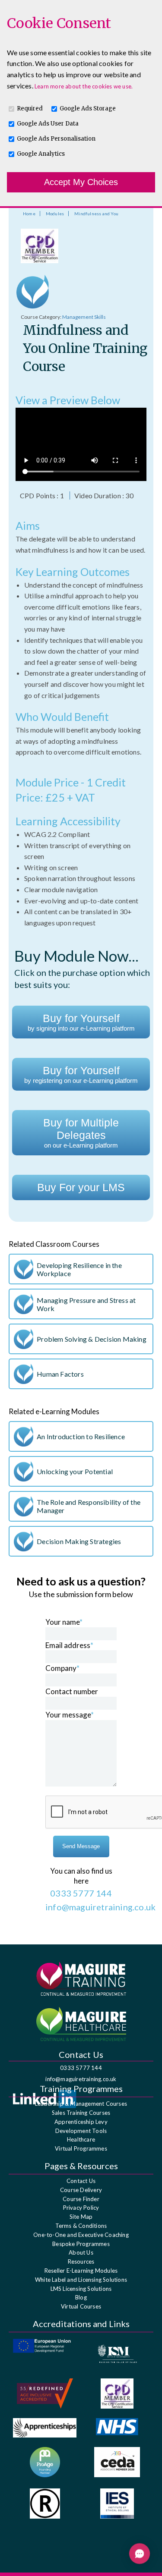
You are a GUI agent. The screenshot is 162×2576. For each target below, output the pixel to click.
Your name (64, 1622)
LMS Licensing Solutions (81, 2289)
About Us (81, 2252)
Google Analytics (41, 154)
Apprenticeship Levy (81, 2122)
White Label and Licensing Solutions (81, 2280)
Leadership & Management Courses (81, 2104)
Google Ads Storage (88, 109)
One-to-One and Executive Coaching (81, 2235)
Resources (81, 2261)
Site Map (81, 2217)
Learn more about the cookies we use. (84, 86)
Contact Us (81, 2181)
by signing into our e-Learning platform (81, 1022)
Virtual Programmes (81, 2148)
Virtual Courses (81, 2306)
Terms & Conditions (81, 2226)
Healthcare (81, 2139)
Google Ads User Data (48, 124)
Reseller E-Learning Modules (81, 2271)
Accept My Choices (81, 182)
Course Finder (81, 2199)
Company (62, 1668)
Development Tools (81, 2131)
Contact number (72, 1691)
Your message (70, 1715)
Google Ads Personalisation (56, 139)
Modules (55, 214)
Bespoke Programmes (81, 2244)
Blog (81, 2297)
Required (30, 109)
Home (29, 214)
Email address (69, 1645)
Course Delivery (81, 2190)
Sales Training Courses (81, 2113)
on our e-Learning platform (81, 1133)
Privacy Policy (81, 2208)
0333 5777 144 (81, 2068)
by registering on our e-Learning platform (81, 1074)
